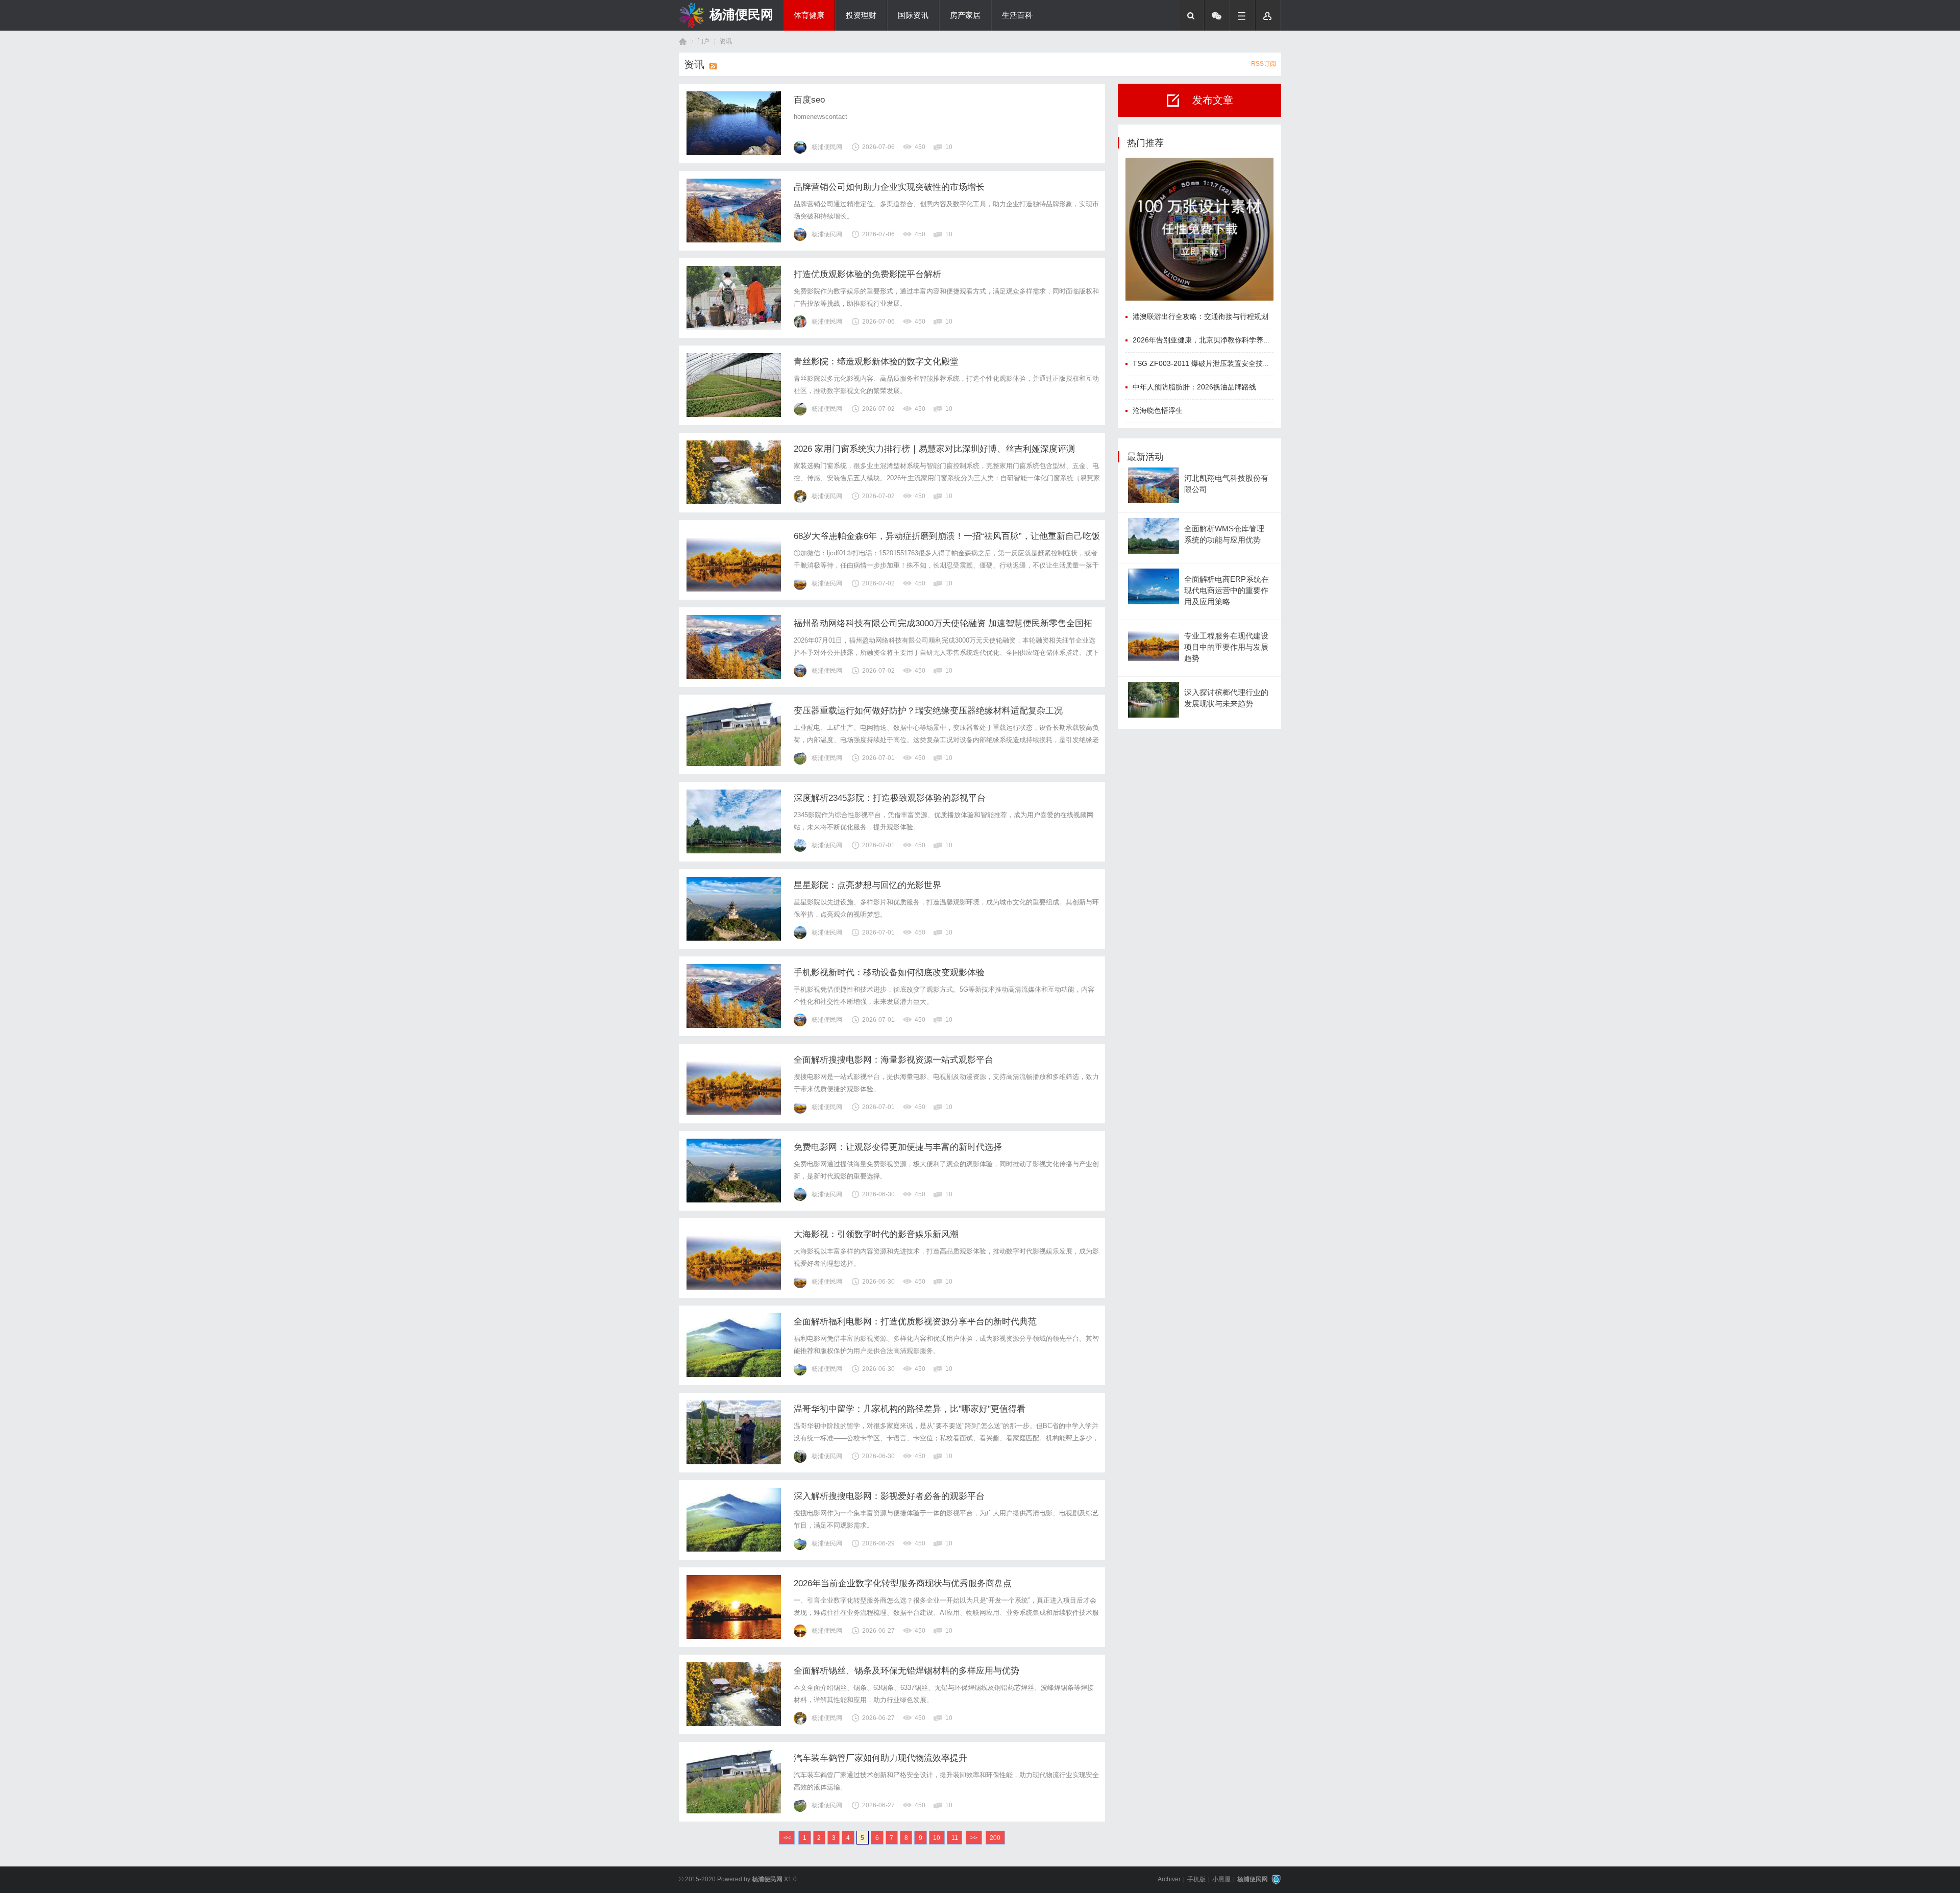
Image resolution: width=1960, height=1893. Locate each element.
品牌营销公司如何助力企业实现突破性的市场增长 (889, 187)
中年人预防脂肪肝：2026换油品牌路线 (1194, 387)
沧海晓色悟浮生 (1158, 410)
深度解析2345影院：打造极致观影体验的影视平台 (890, 798)
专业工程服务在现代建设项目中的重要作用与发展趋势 (1226, 647)
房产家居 (965, 15)
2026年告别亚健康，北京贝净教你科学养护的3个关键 (1218, 340)
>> (974, 1838)
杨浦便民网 (741, 14)
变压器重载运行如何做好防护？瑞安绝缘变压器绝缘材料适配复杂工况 (928, 711)
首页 (683, 42)
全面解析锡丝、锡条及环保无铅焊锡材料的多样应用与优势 (906, 1671)
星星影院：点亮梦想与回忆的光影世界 (867, 885)
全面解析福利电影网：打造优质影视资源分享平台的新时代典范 (915, 1322)
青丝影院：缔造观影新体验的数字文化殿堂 (876, 362)
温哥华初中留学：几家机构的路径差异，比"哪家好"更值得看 (910, 1409)
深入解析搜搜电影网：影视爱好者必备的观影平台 (889, 1496)
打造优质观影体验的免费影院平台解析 (867, 274)
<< (787, 1838)
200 (995, 1838)
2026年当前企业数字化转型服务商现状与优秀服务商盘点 (903, 1583)
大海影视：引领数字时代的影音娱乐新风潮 (876, 1234)
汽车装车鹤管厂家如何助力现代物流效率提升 (880, 1758)
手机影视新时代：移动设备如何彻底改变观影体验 (889, 973)
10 (937, 1838)
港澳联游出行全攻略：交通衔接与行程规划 (1200, 316)
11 (955, 1838)
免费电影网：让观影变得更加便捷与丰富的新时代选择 (898, 1147)
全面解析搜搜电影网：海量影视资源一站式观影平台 (893, 1060)
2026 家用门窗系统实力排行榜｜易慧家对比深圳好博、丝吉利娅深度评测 (934, 449)
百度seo (809, 100)
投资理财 (861, 15)
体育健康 (809, 15)
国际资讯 (913, 15)
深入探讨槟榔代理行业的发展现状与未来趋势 (1226, 698)
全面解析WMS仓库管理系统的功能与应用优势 (1224, 534)
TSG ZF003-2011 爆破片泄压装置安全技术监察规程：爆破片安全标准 (1244, 363)
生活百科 (1017, 15)
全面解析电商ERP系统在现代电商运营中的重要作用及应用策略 (1227, 591)
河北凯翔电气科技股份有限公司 (1226, 484)
